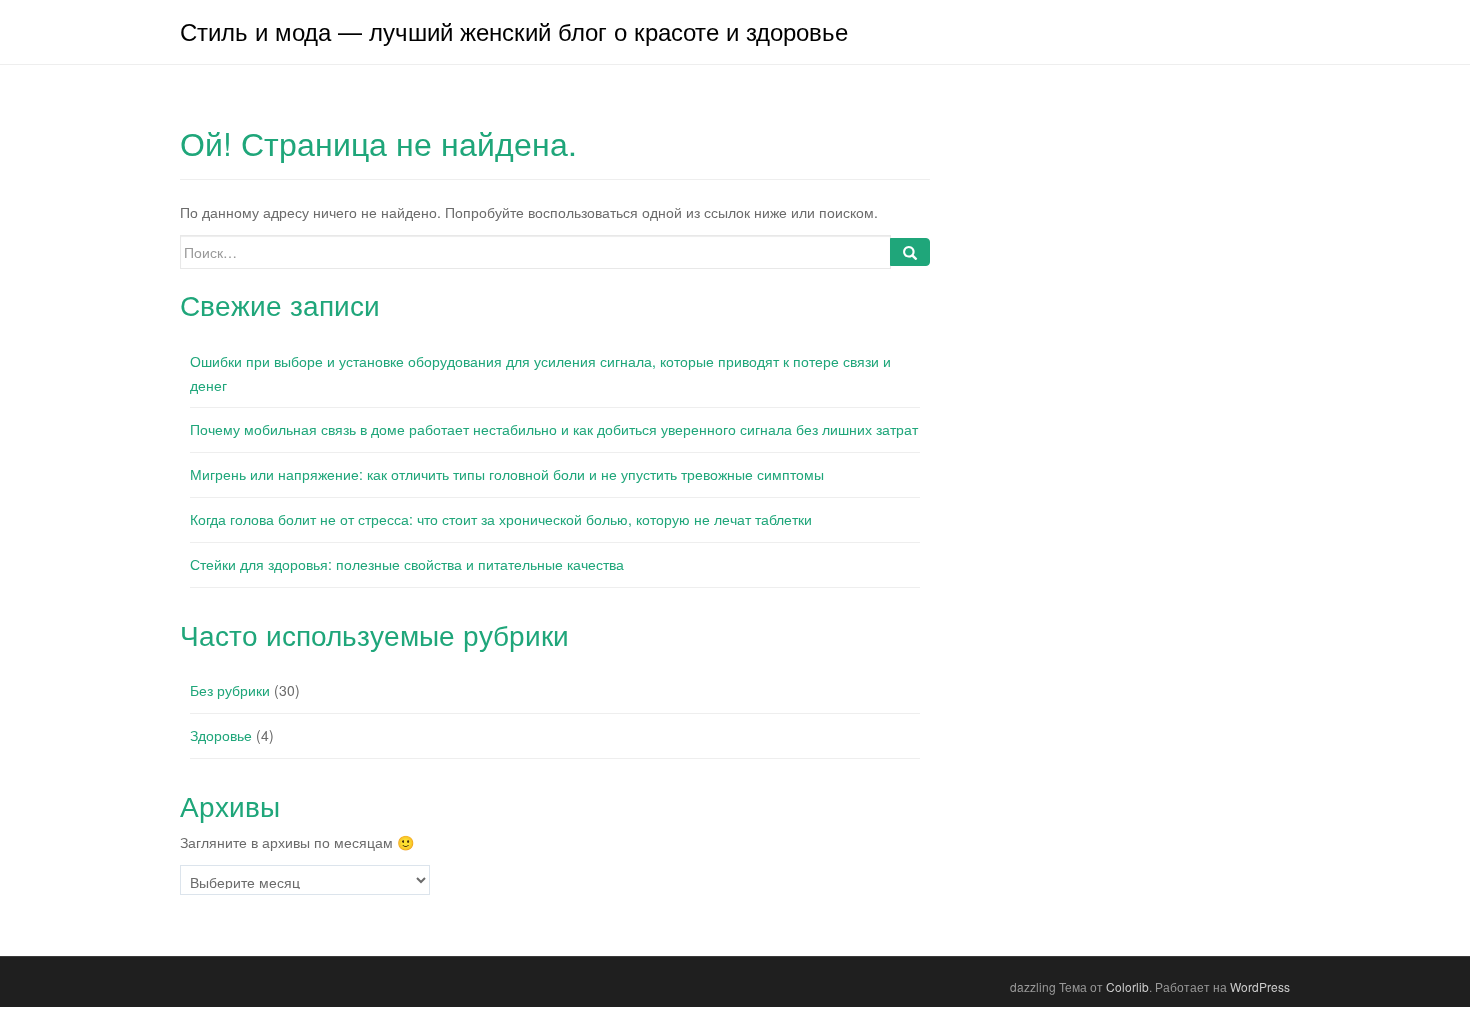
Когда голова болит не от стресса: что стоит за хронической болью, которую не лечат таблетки (501, 519)
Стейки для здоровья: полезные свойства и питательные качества (407, 564)
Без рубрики (230, 690)
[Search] (910, 252)
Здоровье (221, 735)
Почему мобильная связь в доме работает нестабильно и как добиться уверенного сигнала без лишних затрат (554, 429)
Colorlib (1127, 986)
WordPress (1260, 986)
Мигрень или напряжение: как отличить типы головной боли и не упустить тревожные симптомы (507, 474)
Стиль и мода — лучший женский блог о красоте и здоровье (514, 30)
